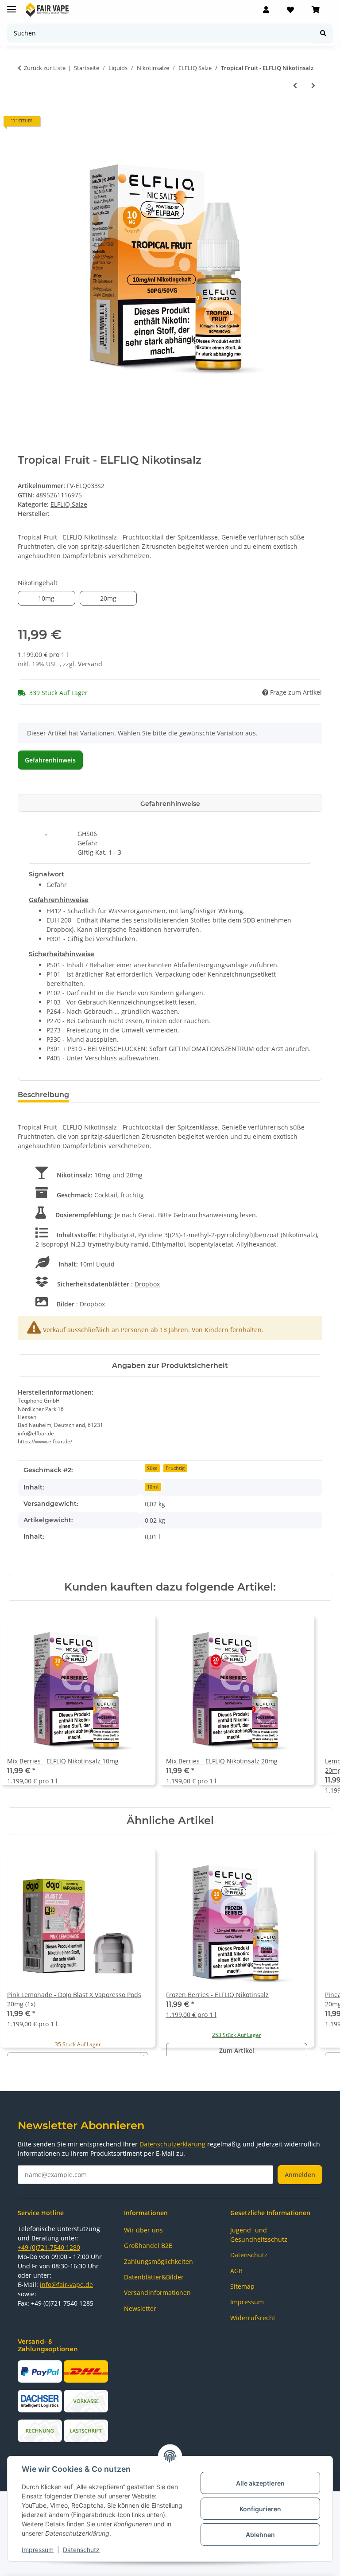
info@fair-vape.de (66, 2285)
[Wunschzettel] (290, 10)
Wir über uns (143, 2230)
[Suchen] (323, 33)
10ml (153, 1487)
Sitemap (242, 2286)
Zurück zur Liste (45, 68)
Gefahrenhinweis (50, 760)
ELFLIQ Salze (69, 504)
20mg (116, 598)
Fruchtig (175, 1468)
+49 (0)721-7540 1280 (49, 2247)
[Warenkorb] (316, 10)
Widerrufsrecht (253, 2318)
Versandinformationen (157, 2293)
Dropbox (147, 1284)
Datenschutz (81, 2550)
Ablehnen (260, 2535)
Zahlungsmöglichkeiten (158, 2261)
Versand (90, 664)
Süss (152, 1468)
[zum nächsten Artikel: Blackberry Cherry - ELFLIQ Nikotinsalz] (313, 85)
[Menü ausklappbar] (12, 6)
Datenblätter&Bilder (154, 2277)
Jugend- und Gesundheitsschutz (259, 2235)
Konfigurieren (260, 2509)
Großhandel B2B (148, 2246)
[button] (266, 10)
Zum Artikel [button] (237, 2050)
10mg (54, 598)
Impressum (38, 2550)
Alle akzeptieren (260, 2483)
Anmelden (300, 2175)
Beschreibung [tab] (43, 1095)
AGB (236, 2271)
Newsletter (140, 2308)
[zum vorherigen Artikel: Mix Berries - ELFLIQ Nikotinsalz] (295, 85)
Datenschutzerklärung (172, 2144)
